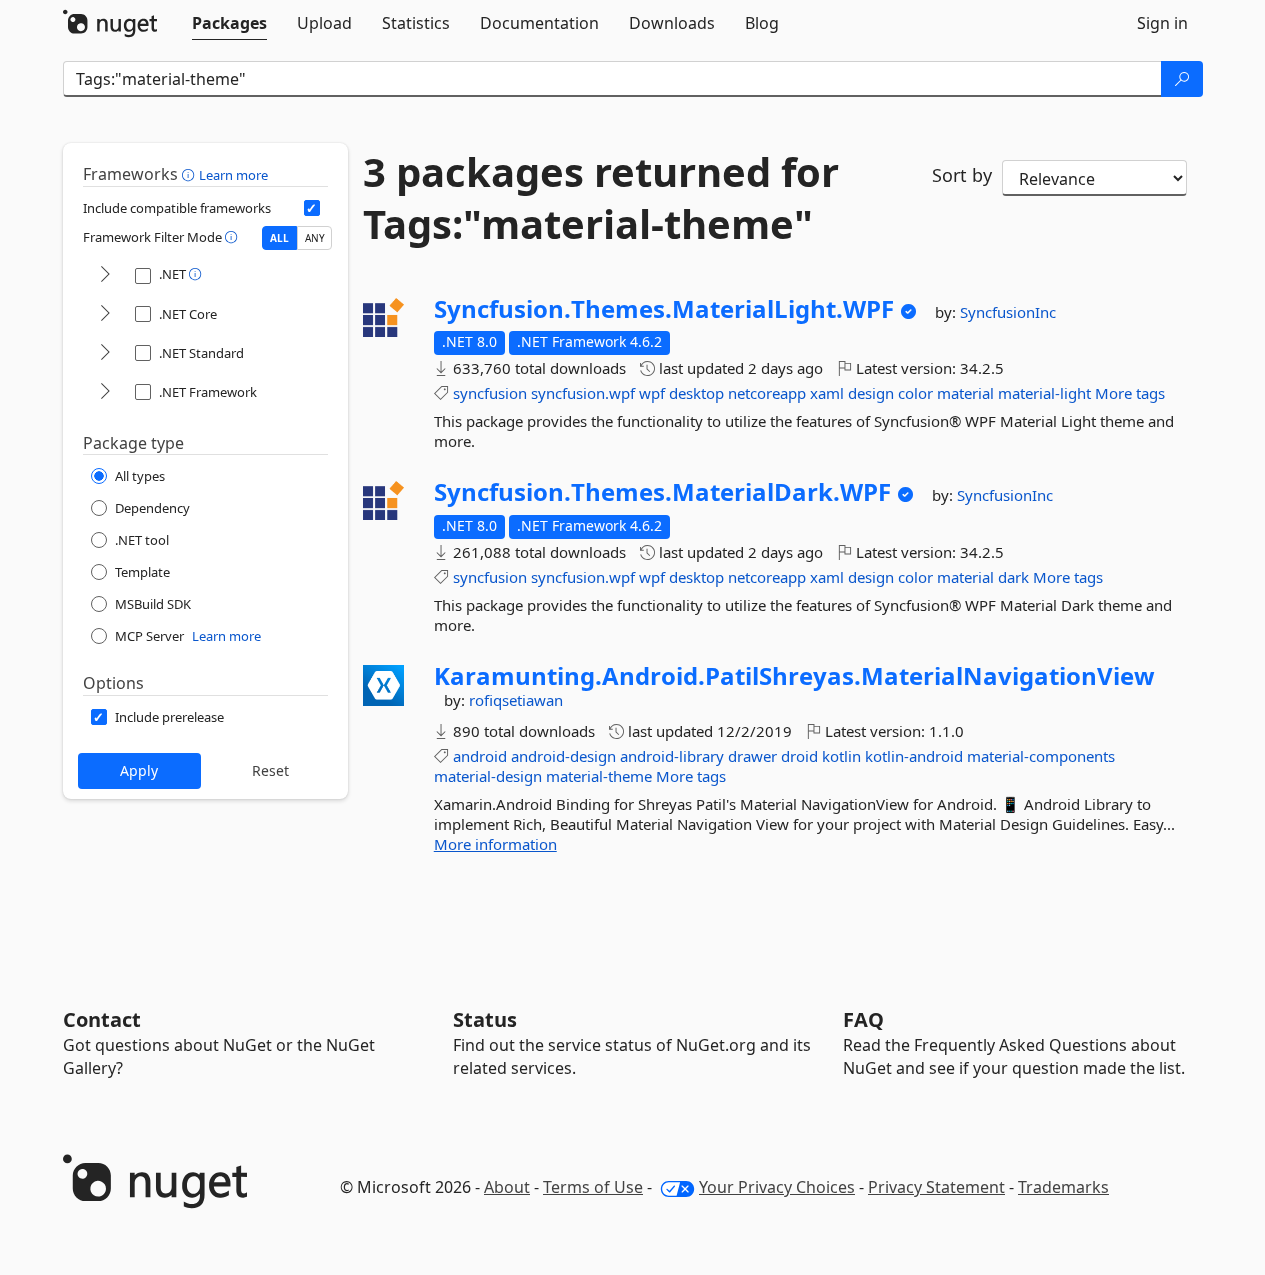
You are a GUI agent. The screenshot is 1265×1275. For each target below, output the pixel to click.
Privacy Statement (936, 1187)
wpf (652, 393)
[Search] (1182, 79)
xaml (827, 393)
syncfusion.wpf (583, 393)
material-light (1044, 393)
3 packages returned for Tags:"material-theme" (601, 198)
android (480, 756)
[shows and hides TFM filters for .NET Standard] (105, 353)
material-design (488, 776)
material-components (1041, 756)
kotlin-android (914, 756)
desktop (696, 393)
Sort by (962, 175)
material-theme (599, 776)
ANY (315, 238)
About (507, 1187)
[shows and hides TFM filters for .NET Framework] (105, 392)
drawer (752, 756)
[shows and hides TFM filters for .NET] (105, 275)
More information (495, 844)
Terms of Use (593, 1187)
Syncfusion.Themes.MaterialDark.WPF (662, 492)
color (915, 393)
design (871, 393)
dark (1013, 577)
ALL (279, 238)
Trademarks (1063, 1187)
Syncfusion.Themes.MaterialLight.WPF (664, 309)
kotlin (841, 756)
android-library (672, 756)
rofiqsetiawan (516, 700)
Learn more (233, 175)
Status (485, 1019)
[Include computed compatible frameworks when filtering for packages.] (312, 208)
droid (799, 756)
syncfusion (490, 393)
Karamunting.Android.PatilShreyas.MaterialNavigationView (794, 676)
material (965, 393)
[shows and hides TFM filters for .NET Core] (105, 314)
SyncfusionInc (1008, 312)
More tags (1130, 393)
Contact (102, 1019)
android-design (563, 756)
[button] (190, 174)
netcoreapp (767, 393)
